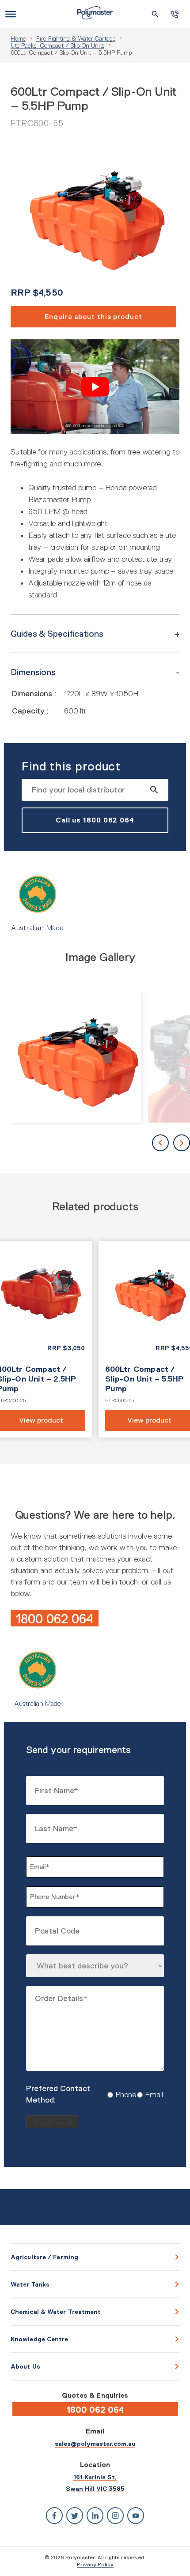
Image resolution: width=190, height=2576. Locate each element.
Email (147, 2095)
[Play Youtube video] (95, 387)
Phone (119, 2095)
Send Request (52, 2123)
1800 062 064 (55, 1619)
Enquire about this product (93, 317)
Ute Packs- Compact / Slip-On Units (57, 45)
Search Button (155, 14)
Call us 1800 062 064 (95, 820)
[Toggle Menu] (11, 14)
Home (18, 38)
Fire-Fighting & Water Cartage (76, 38)
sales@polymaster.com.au (95, 2444)
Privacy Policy (95, 2565)
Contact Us (175, 14)
